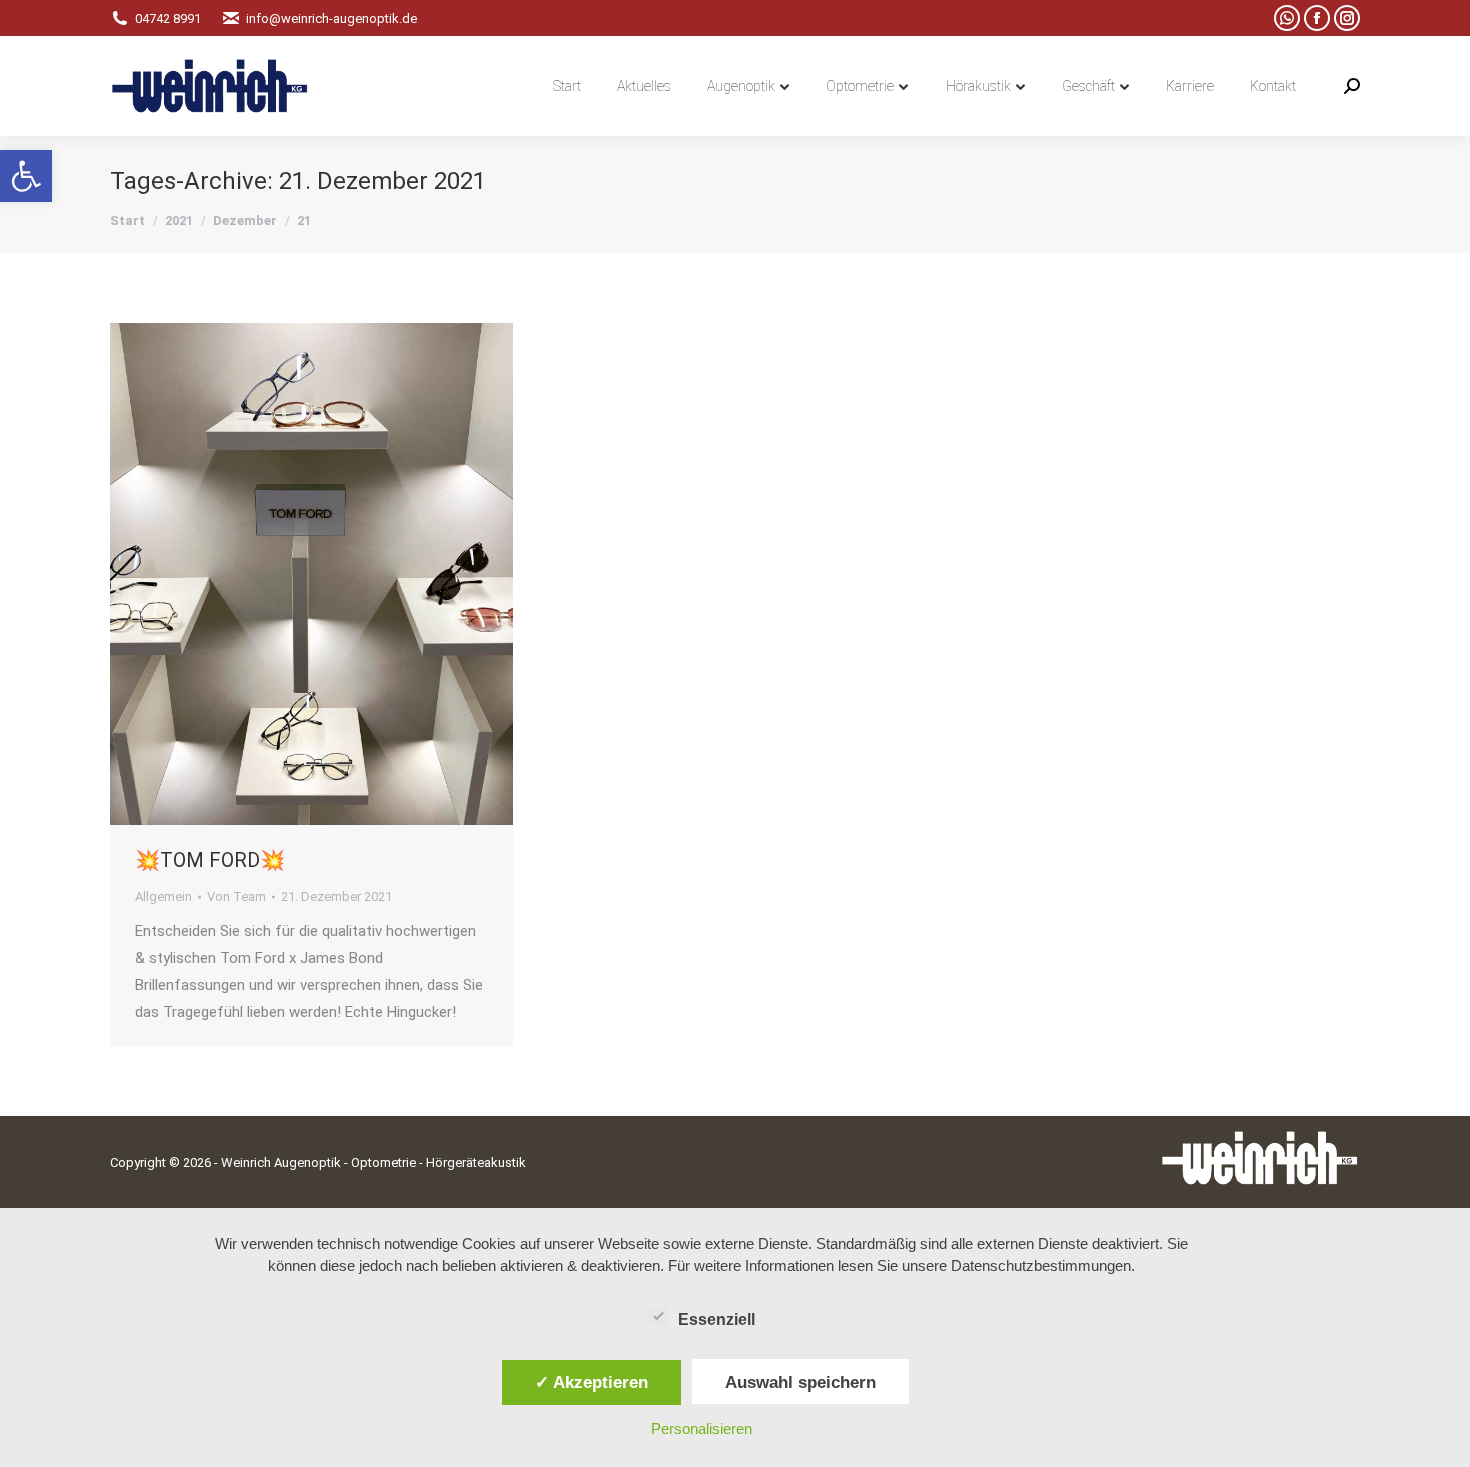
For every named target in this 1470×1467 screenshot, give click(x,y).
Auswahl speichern (800, 1382)
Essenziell (716, 1319)
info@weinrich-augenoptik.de (331, 18)
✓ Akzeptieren (591, 1382)
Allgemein (163, 896)
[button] (26, 176)
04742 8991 (168, 18)
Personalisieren (701, 1428)
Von (236, 896)
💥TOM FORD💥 (210, 860)
